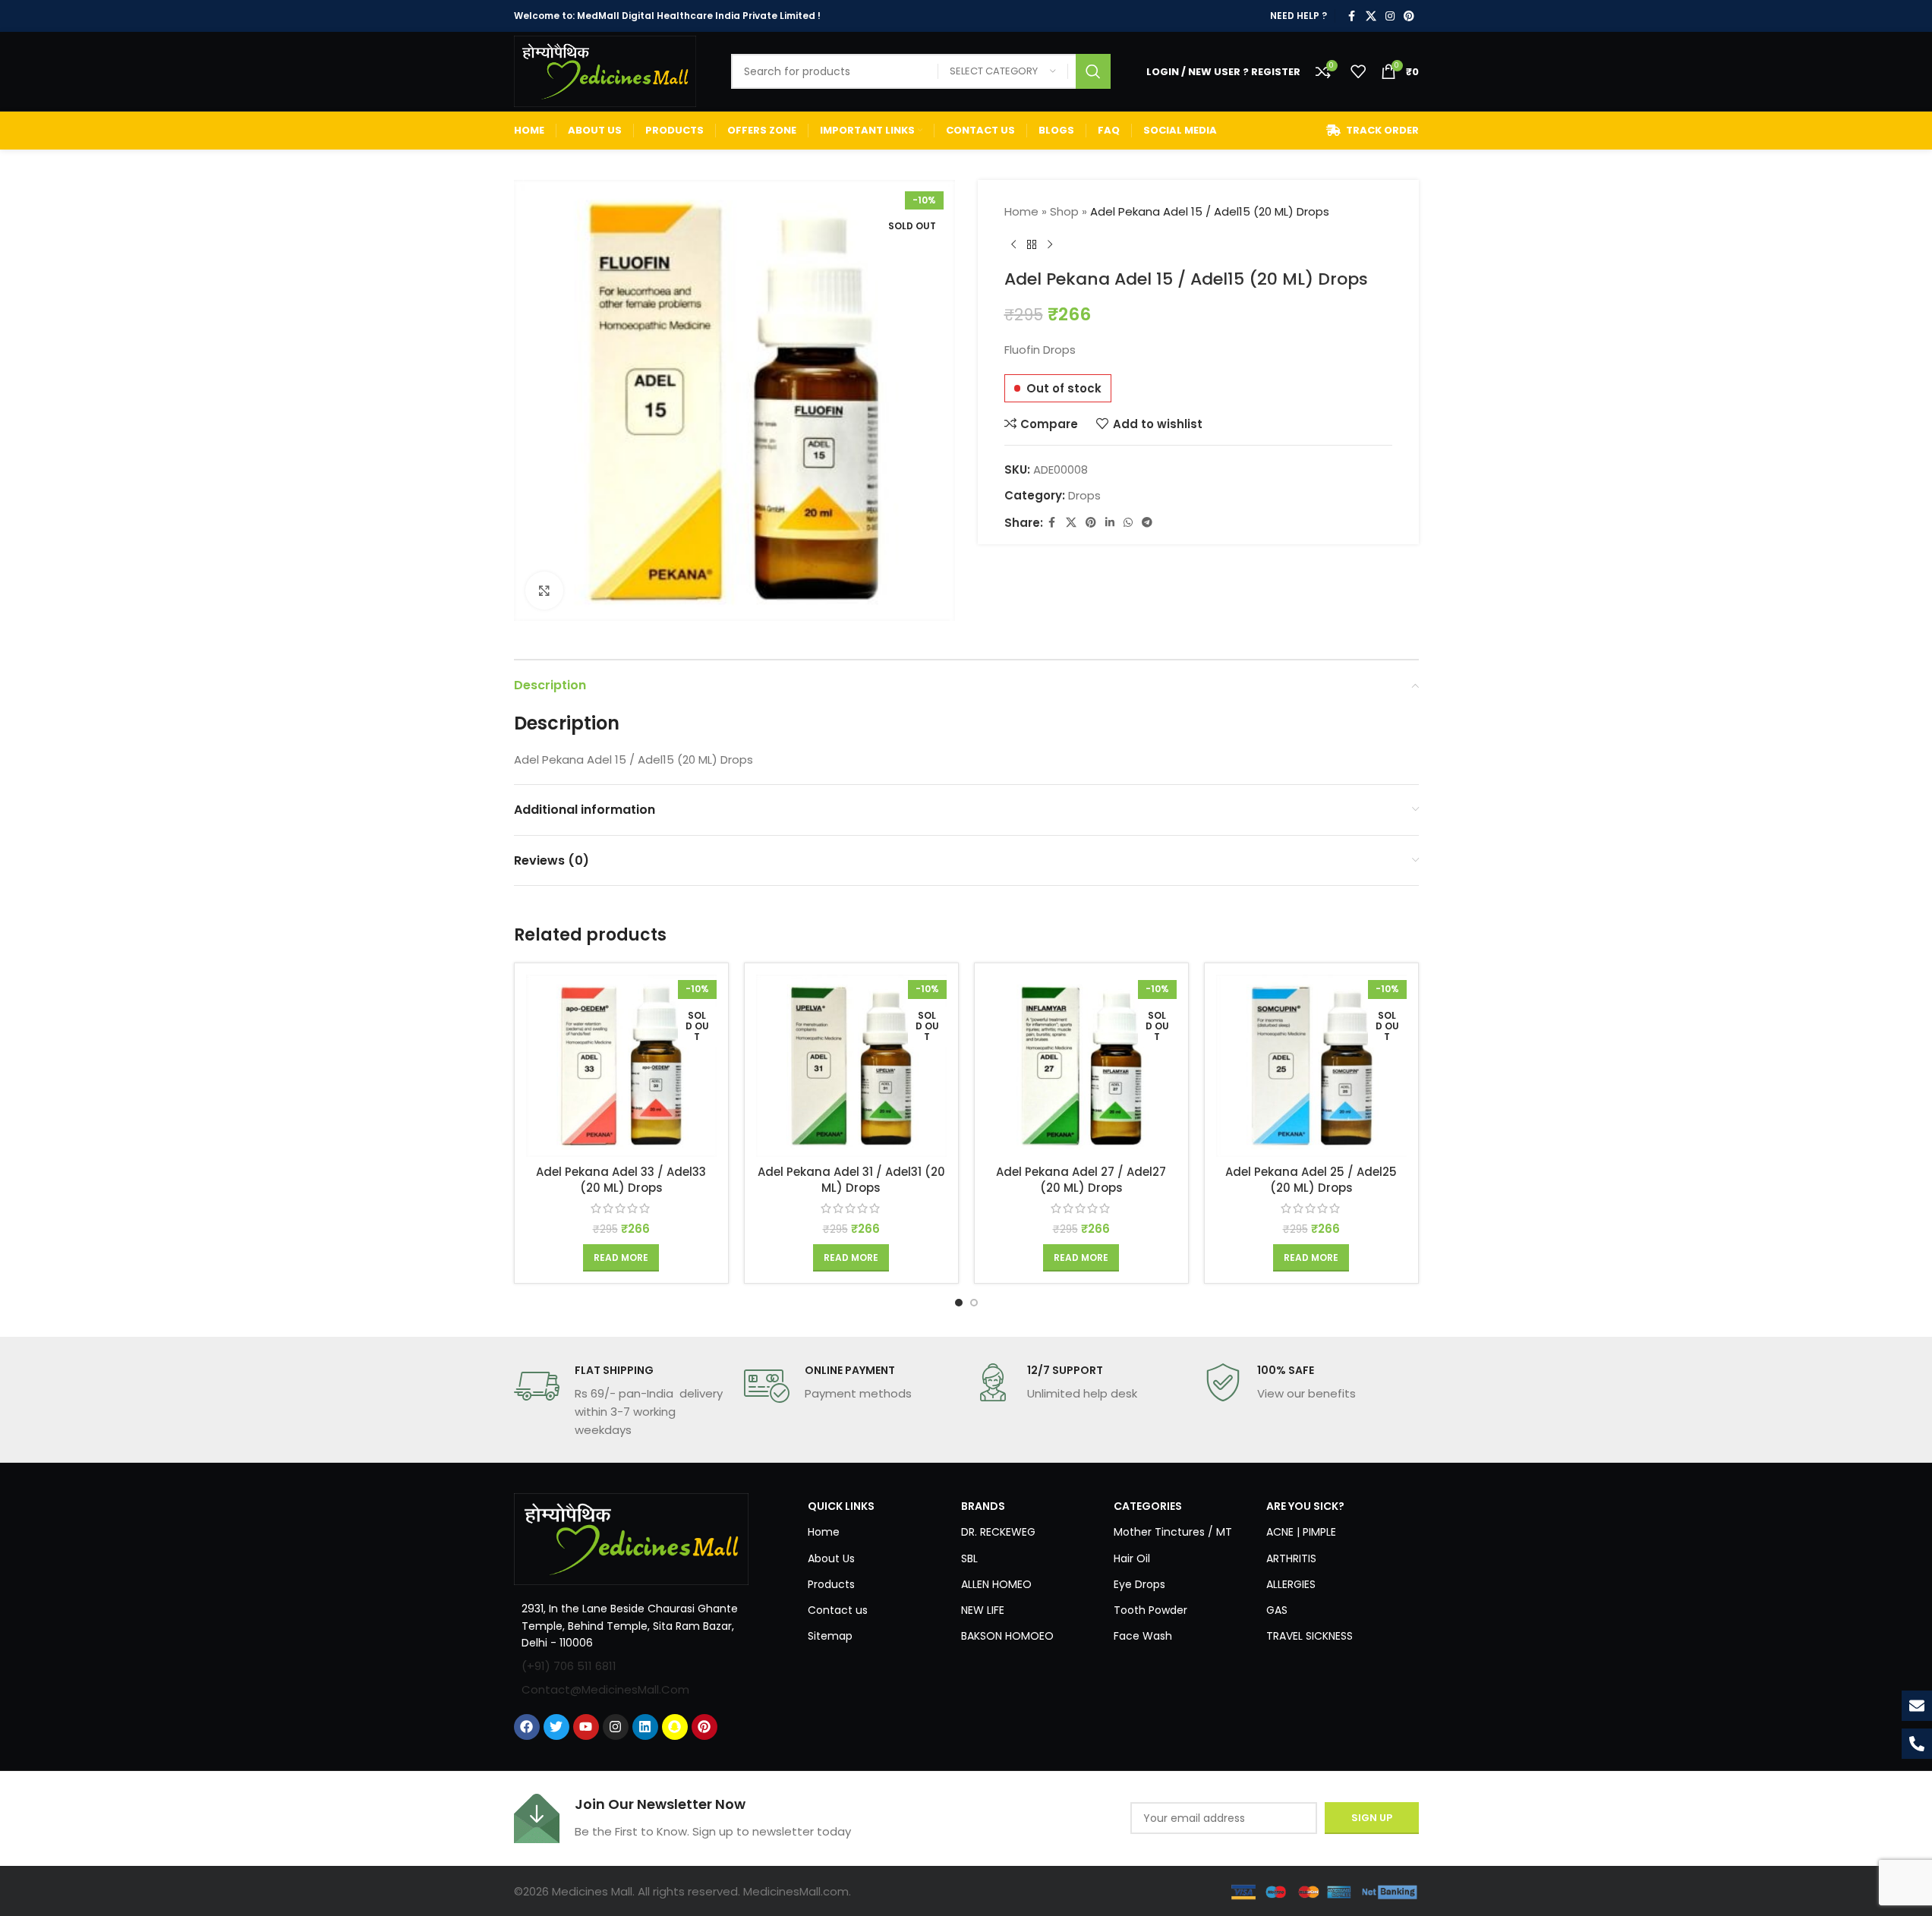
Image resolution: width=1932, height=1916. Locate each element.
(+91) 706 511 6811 (569, 1666)
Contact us (838, 1610)
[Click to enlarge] (544, 591)
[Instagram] (616, 1727)
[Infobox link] (621, 1401)
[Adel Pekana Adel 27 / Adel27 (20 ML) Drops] (1081, 1066)
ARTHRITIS (1291, 1558)
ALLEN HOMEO (996, 1584)
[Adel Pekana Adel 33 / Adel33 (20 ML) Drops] (621, 1066)
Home (1021, 211)
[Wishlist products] (1358, 71)
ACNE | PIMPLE (1301, 1532)
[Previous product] (1013, 245)
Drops (1084, 495)
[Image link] (632, 1538)
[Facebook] (527, 1727)
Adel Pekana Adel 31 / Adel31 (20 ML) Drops (851, 1180)
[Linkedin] (645, 1727)
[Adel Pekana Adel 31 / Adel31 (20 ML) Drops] (851, 1066)
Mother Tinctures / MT (1173, 1532)
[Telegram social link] (1147, 523)
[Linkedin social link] (1110, 523)
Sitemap (830, 1636)
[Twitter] (556, 1727)
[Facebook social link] (1352, 16)
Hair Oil (1132, 1558)
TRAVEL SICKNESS (1310, 1636)
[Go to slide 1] (959, 1303)
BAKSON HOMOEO (1007, 1636)
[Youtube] (586, 1727)
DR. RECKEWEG (998, 1532)
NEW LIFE (983, 1610)
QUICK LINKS (841, 1506)
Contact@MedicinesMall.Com (605, 1689)
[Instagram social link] (1390, 16)
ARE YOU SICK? (1305, 1506)
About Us (831, 1558)
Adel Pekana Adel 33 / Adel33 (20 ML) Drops (621, 1180)
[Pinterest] (704, 1727)
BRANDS (983, 1506)
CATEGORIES (1148, 1506)
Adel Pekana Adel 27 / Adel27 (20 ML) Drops (1081, 1180)
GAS (1277, 1610)
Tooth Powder (1150, 1610)
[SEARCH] (1093, 71)
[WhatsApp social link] (1128, 523)
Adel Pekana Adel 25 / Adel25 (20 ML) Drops (1311, 1180)
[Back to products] (1032, 245)
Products (831, 1584)
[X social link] (1371, 16)
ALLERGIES (1291, 1584)
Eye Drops (1139, 1584)
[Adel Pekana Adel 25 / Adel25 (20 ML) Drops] (1311, 1066)
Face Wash (1143, 1636)
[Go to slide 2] (974, 1303)
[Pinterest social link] (1409, 16)
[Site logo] (605, 70)
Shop (1064, 211)
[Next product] (1050, 245)
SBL (969, 1558)
